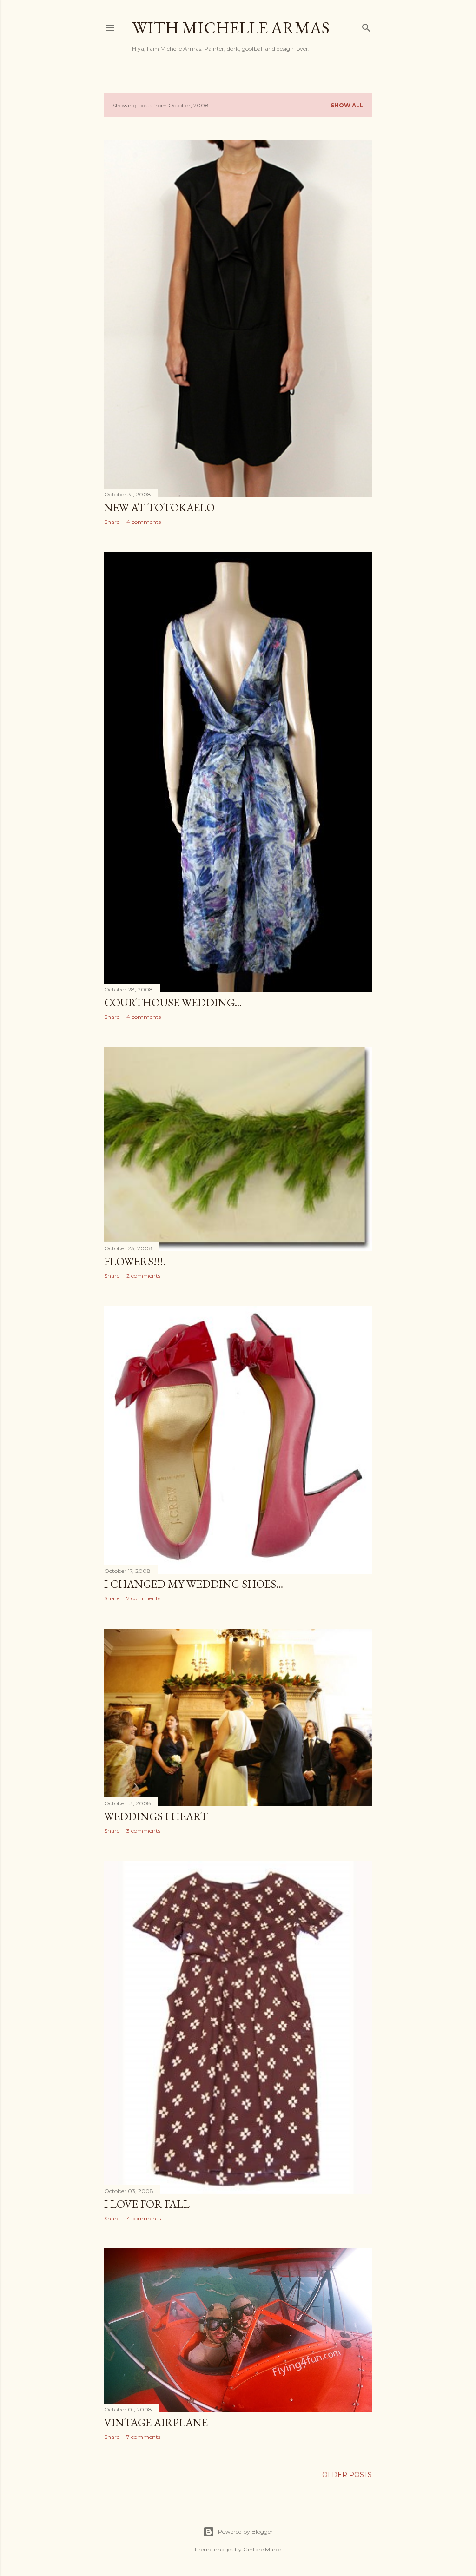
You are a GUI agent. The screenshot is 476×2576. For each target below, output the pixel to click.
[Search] (366, 26)
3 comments (143, 1831)
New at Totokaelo (159, 507)
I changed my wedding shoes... (194, 1584)
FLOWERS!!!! (135, 1261)
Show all (347, 105)
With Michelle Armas (231, 28)
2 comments (143, 1276)
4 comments (144, 522)
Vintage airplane (156, 2422)
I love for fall (147, 2204)
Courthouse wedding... (173, 1002)
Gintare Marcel (263, 2549)
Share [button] (112, 522)
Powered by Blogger (245, 2532)
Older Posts (347, 2475)
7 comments (143, 1598)
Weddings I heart (156, 1816)
